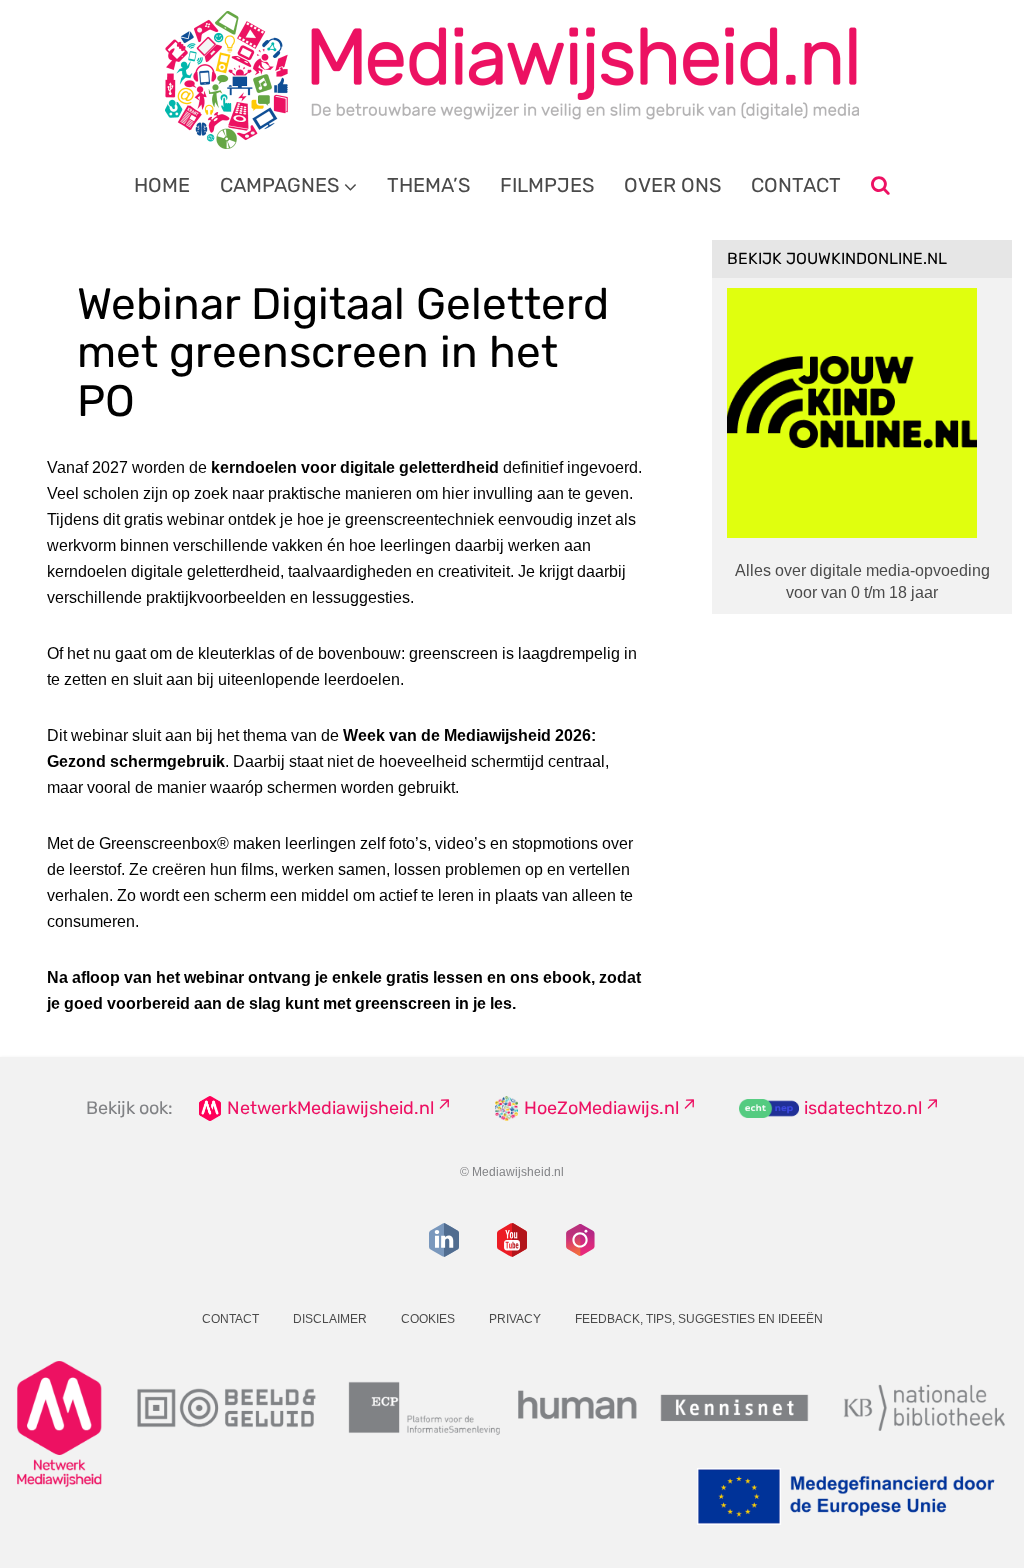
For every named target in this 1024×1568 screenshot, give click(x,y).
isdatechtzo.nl (863, 1108)
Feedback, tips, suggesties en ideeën (699, 1319)
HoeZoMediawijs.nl (601, 1108)
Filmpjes (547, 185)
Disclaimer (330, 1319)
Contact (796, 185)
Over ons (672, 185)
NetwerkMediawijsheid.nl (330, 1108)
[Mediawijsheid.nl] (512, 80)
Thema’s (428, 185)
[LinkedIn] (444, 1240)
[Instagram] (580, 1240)
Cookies (428, 1319)
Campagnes (279, 185)
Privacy (515, 1319)
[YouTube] (512, 1240)
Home (162, 185)
